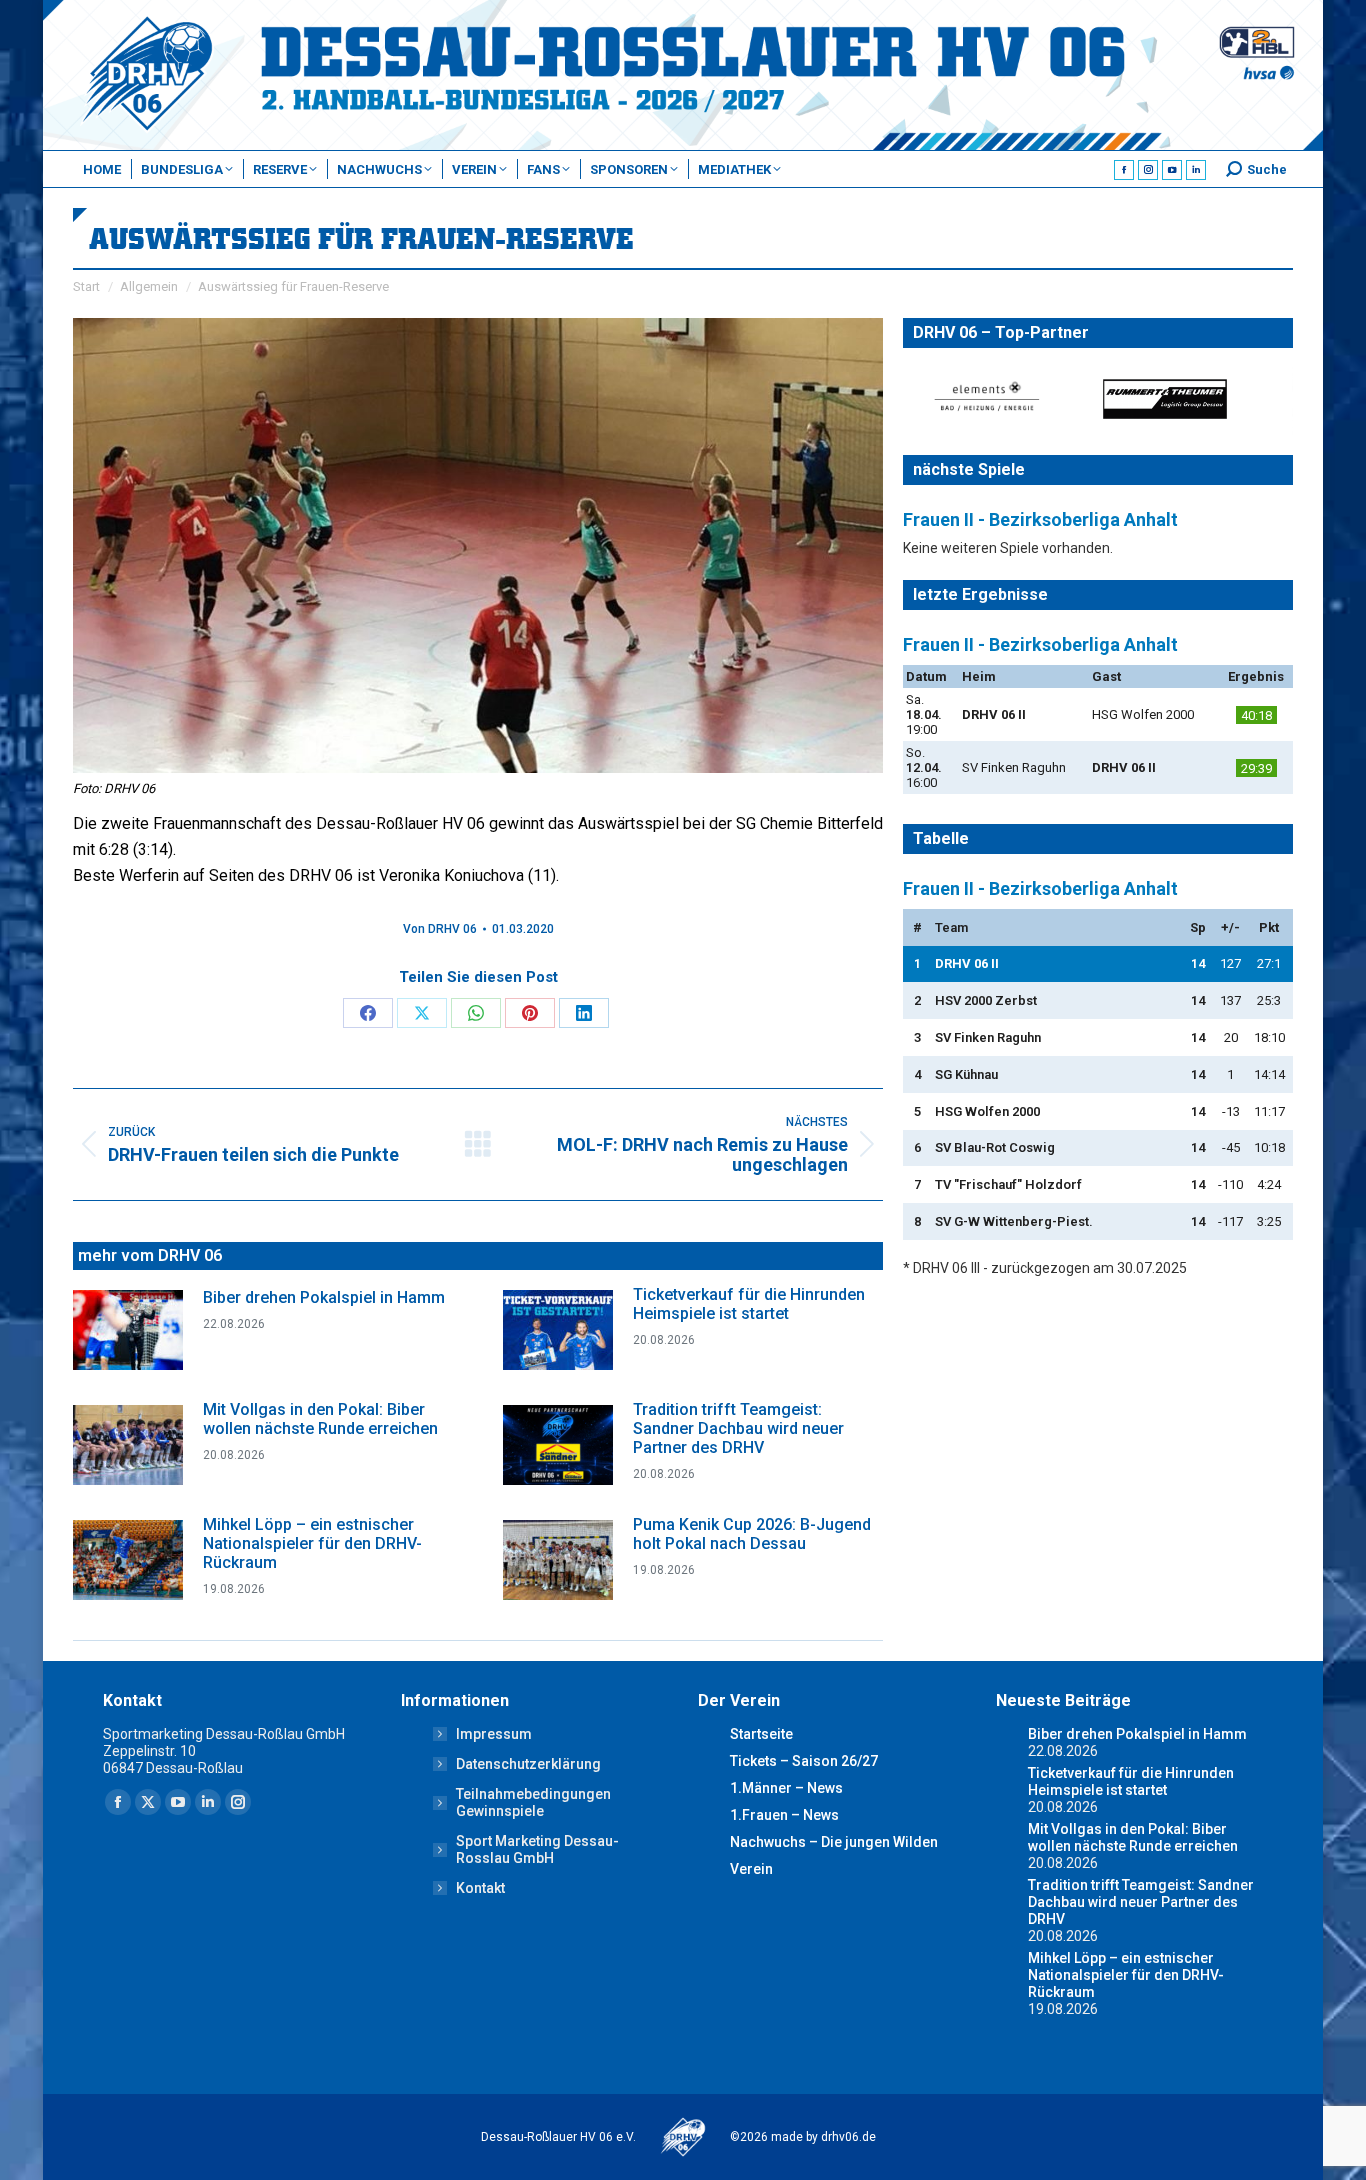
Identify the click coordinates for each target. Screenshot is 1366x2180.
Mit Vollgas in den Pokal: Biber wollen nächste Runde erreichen (320, 1419)
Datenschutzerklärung (528, 1764)
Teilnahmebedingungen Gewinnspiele (533, 1802)
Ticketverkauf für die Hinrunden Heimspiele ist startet (749, 1304)
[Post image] (128, 1330)
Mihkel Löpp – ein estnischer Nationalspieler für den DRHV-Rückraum (312, 1543)
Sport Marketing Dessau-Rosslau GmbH (537, 1849)
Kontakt (480, 1888)
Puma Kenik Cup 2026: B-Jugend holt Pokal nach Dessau (752, 1534)
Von (440, 929)
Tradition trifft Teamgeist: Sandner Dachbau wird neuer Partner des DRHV (738, 1428)
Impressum (494, 1734)
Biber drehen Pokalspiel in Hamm (324, 1297)
